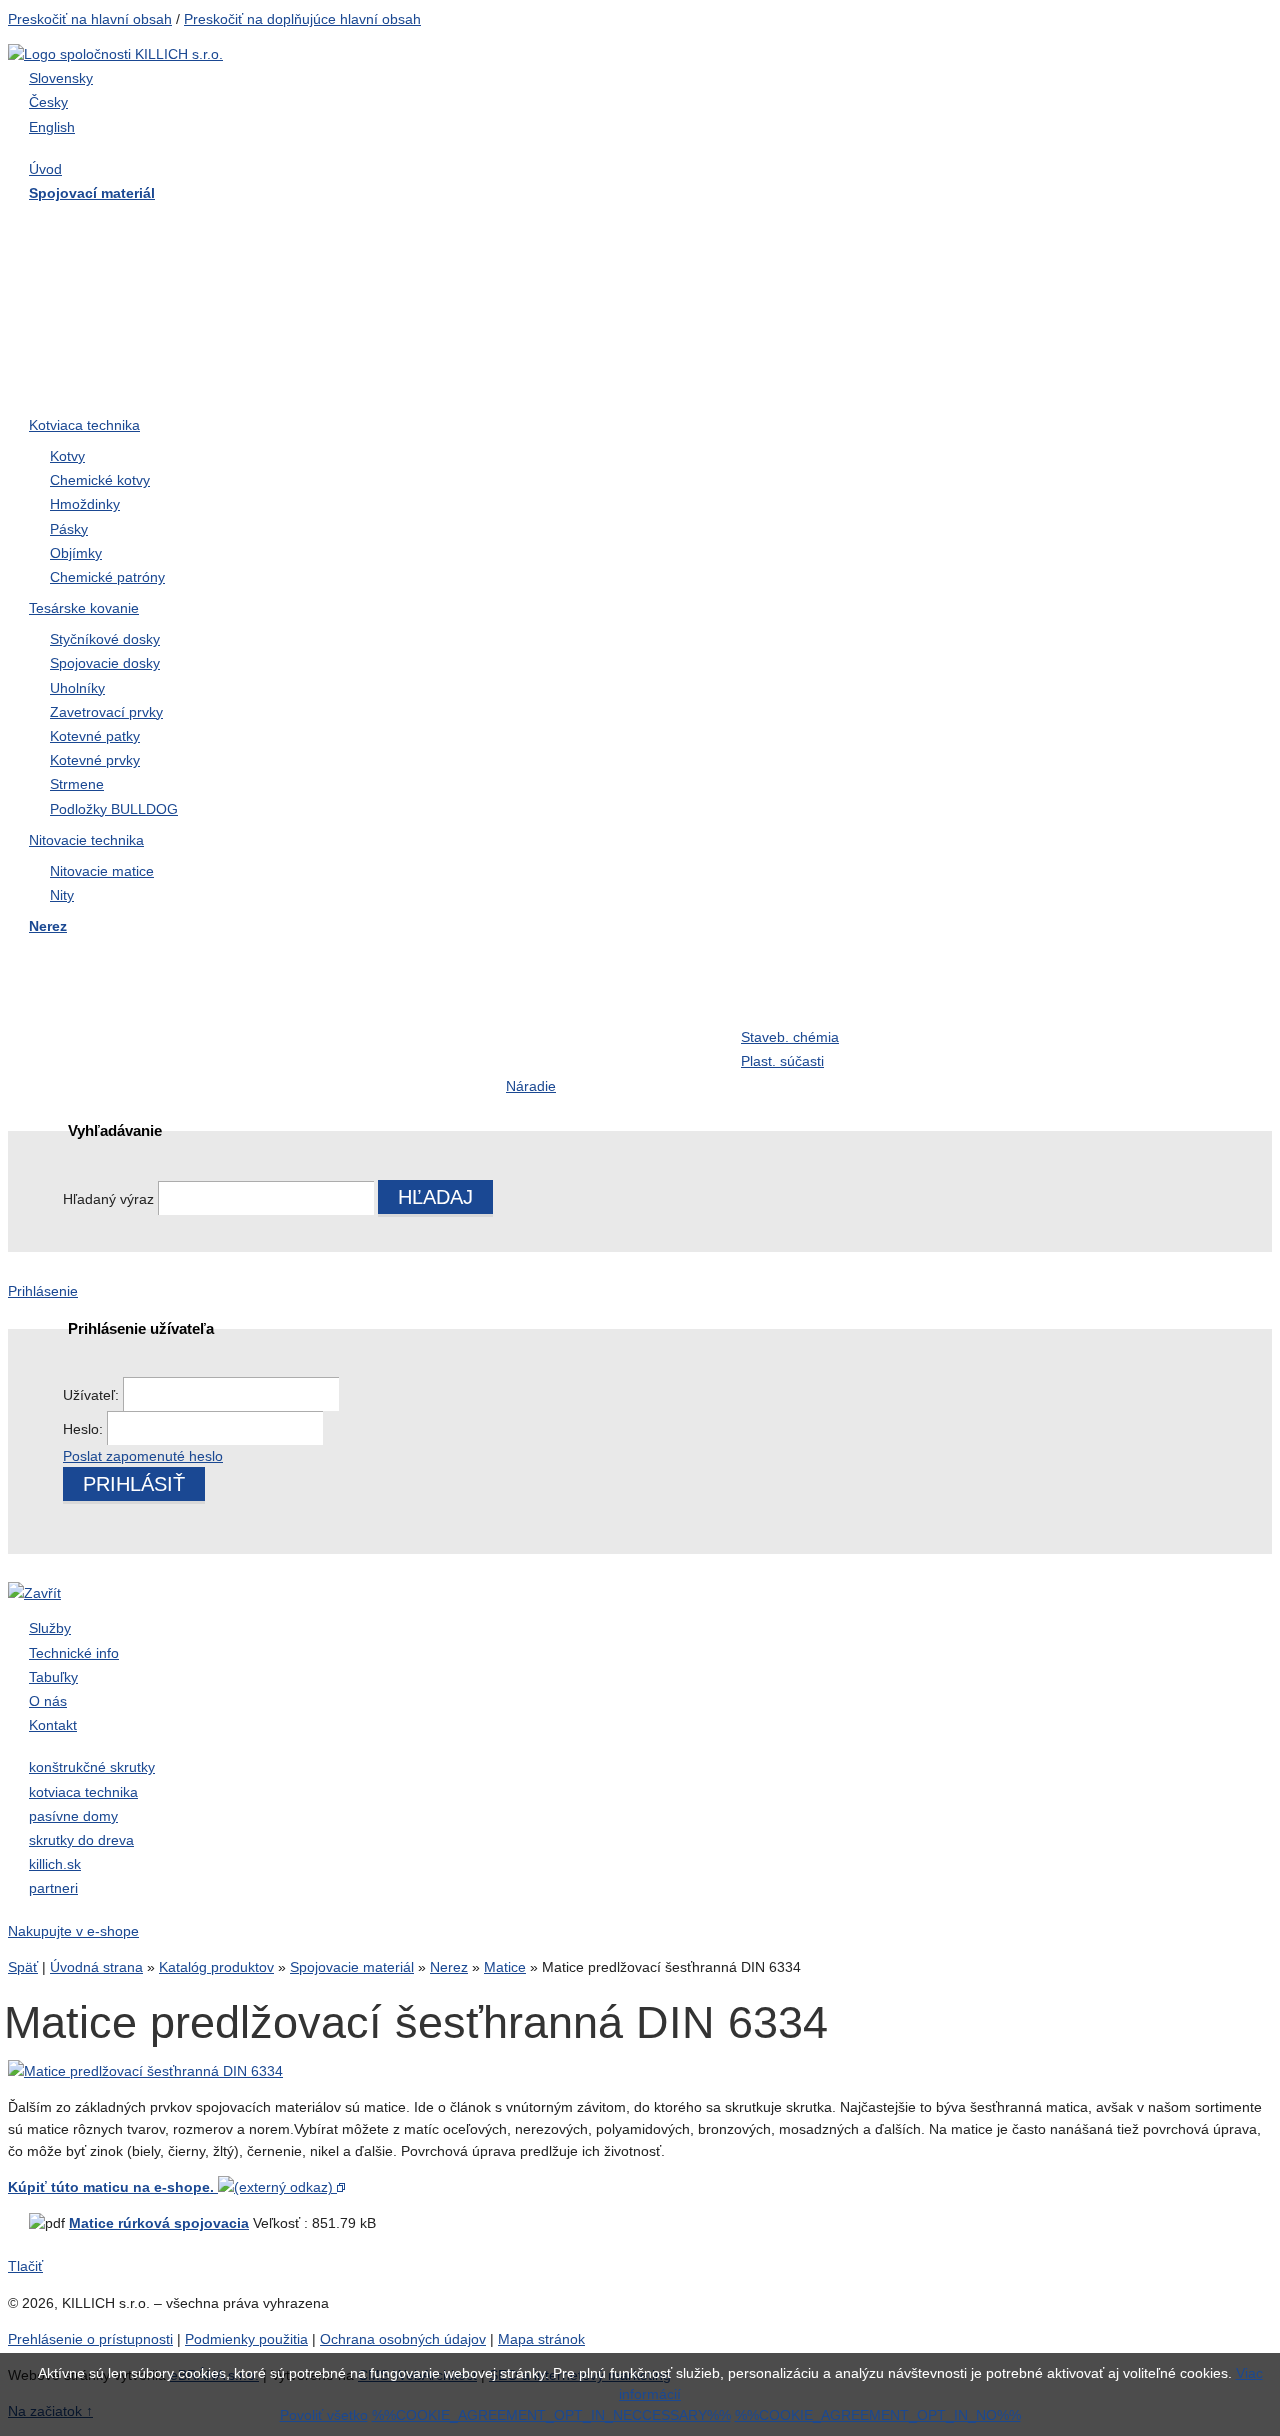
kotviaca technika (83, 1792)
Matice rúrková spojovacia (159, 2223)
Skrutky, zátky (319, 959)
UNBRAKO (1016, 347)
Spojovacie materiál (352, 1967)
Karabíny (538, 999)
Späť (23, 1967)
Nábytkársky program (581, 226)
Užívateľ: (93, 1395)
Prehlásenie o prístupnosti (90, 2339)
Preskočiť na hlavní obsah (90, 19)
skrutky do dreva (81, 1840)
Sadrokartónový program (828, 226)
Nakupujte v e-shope (73, 1931)
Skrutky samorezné (104, 266)
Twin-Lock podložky (1046, 306)
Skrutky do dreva (95, 226)
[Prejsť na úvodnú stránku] (115, 54)
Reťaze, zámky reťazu (114, 1039)
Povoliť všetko (324, 2415)
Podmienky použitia (246, 2339)
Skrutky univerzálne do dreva (139, 959)
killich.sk (55, 1864)
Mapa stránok (541, 2339)
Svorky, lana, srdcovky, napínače (351, 1051)
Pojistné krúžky (560, 306)
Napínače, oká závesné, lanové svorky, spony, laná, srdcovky (836, 330)
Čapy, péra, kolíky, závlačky (838, 999)
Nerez (449, 1967)
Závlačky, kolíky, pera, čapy (132, 306)
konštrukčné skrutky (92, 1767)
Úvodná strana (96, 1967)
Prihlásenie (43, 1291)
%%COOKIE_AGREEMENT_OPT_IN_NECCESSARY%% (551, 2415)
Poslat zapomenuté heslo (143, 1456)
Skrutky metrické (1034, 226)
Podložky (774, 266)
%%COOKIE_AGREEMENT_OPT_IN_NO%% (878, 2415)
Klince (998, 266)
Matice (529, 266)
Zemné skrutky (323, 306)
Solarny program (565, 1039)
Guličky (1002, 999)
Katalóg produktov (216, 1967)
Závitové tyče (318, 266)
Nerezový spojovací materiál (1076, 387)
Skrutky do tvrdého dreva (359, 226)
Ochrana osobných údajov (403, 2339)
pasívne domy (73, 1816)
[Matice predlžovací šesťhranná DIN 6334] (145, 2071)
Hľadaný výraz (108, 1199)
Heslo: (85, 1429)
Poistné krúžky (323, 999)
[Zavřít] (34, 1593)
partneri (53, 1888)
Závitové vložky (91, 999)
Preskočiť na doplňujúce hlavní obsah (302, 19)
